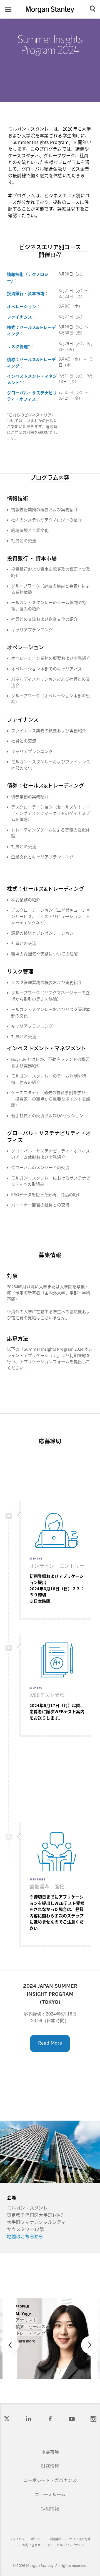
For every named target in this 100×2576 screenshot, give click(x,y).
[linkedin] (28, 2419)
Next (90, 2353)
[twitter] (7, 2419)
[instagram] (93, 2419)
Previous (10, 2353)
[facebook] (50, 2419)
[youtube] (72, 2419)
